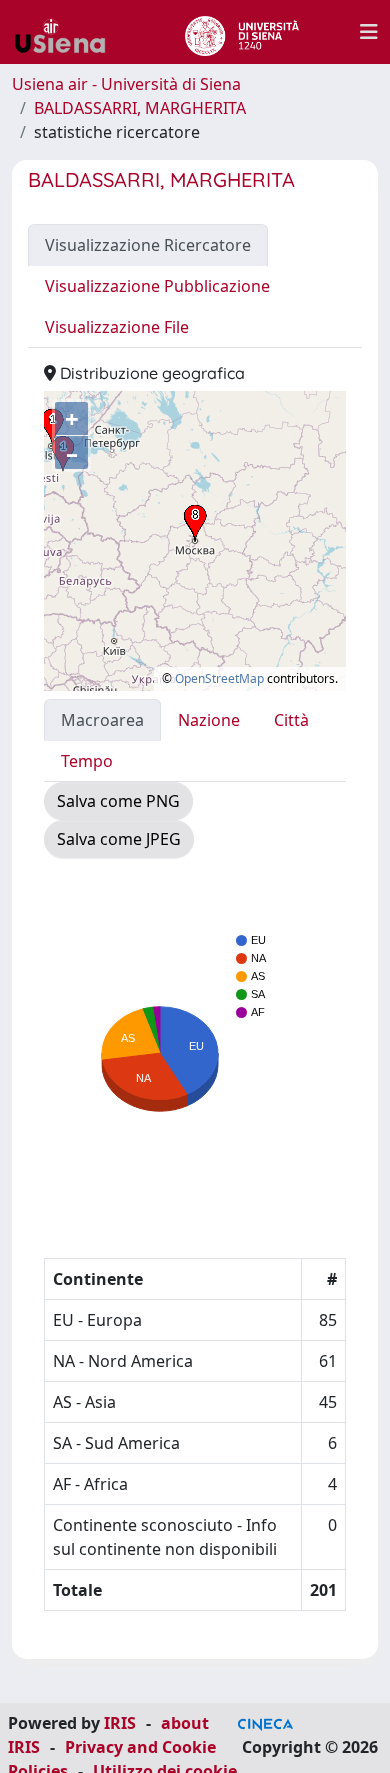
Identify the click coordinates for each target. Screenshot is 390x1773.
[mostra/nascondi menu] (369, 32)
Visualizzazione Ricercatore (148, 245)
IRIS (120, 1723)
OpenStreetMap (219, 678)
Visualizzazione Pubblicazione (157, 286)
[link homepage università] (241, 32)
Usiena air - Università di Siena (126, 84)
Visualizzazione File (117, 327)
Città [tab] (291, 720)
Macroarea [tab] (102, 720)
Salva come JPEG (119, 839)
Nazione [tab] (209, 720)
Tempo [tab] (87, 761)
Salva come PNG (118, 801)
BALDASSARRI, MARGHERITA (140, 108)
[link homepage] (68, 32)
